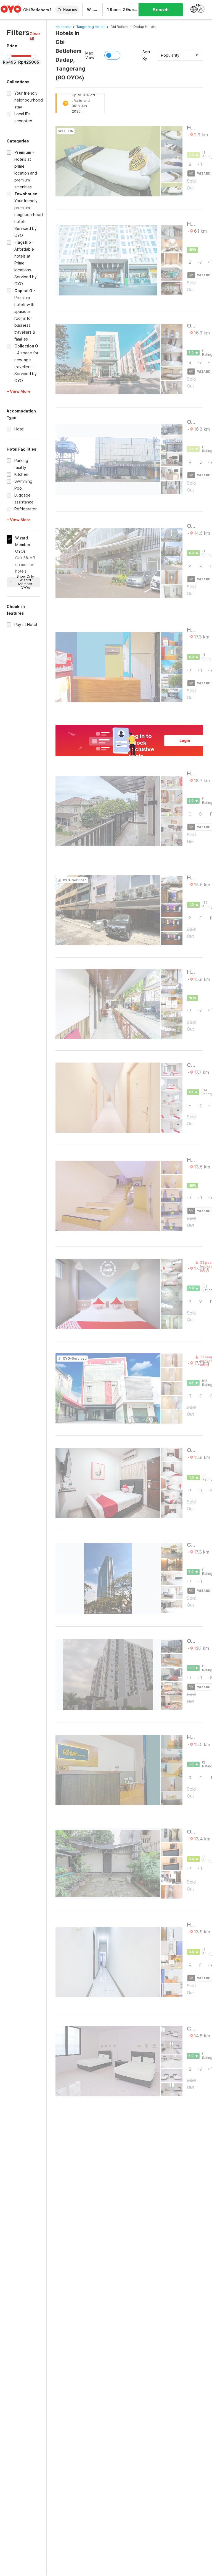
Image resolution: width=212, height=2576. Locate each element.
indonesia (63, 27)
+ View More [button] (19, 391)
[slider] (9, 56)
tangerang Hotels (91, 27)
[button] (35, 36)
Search (161, 10)
